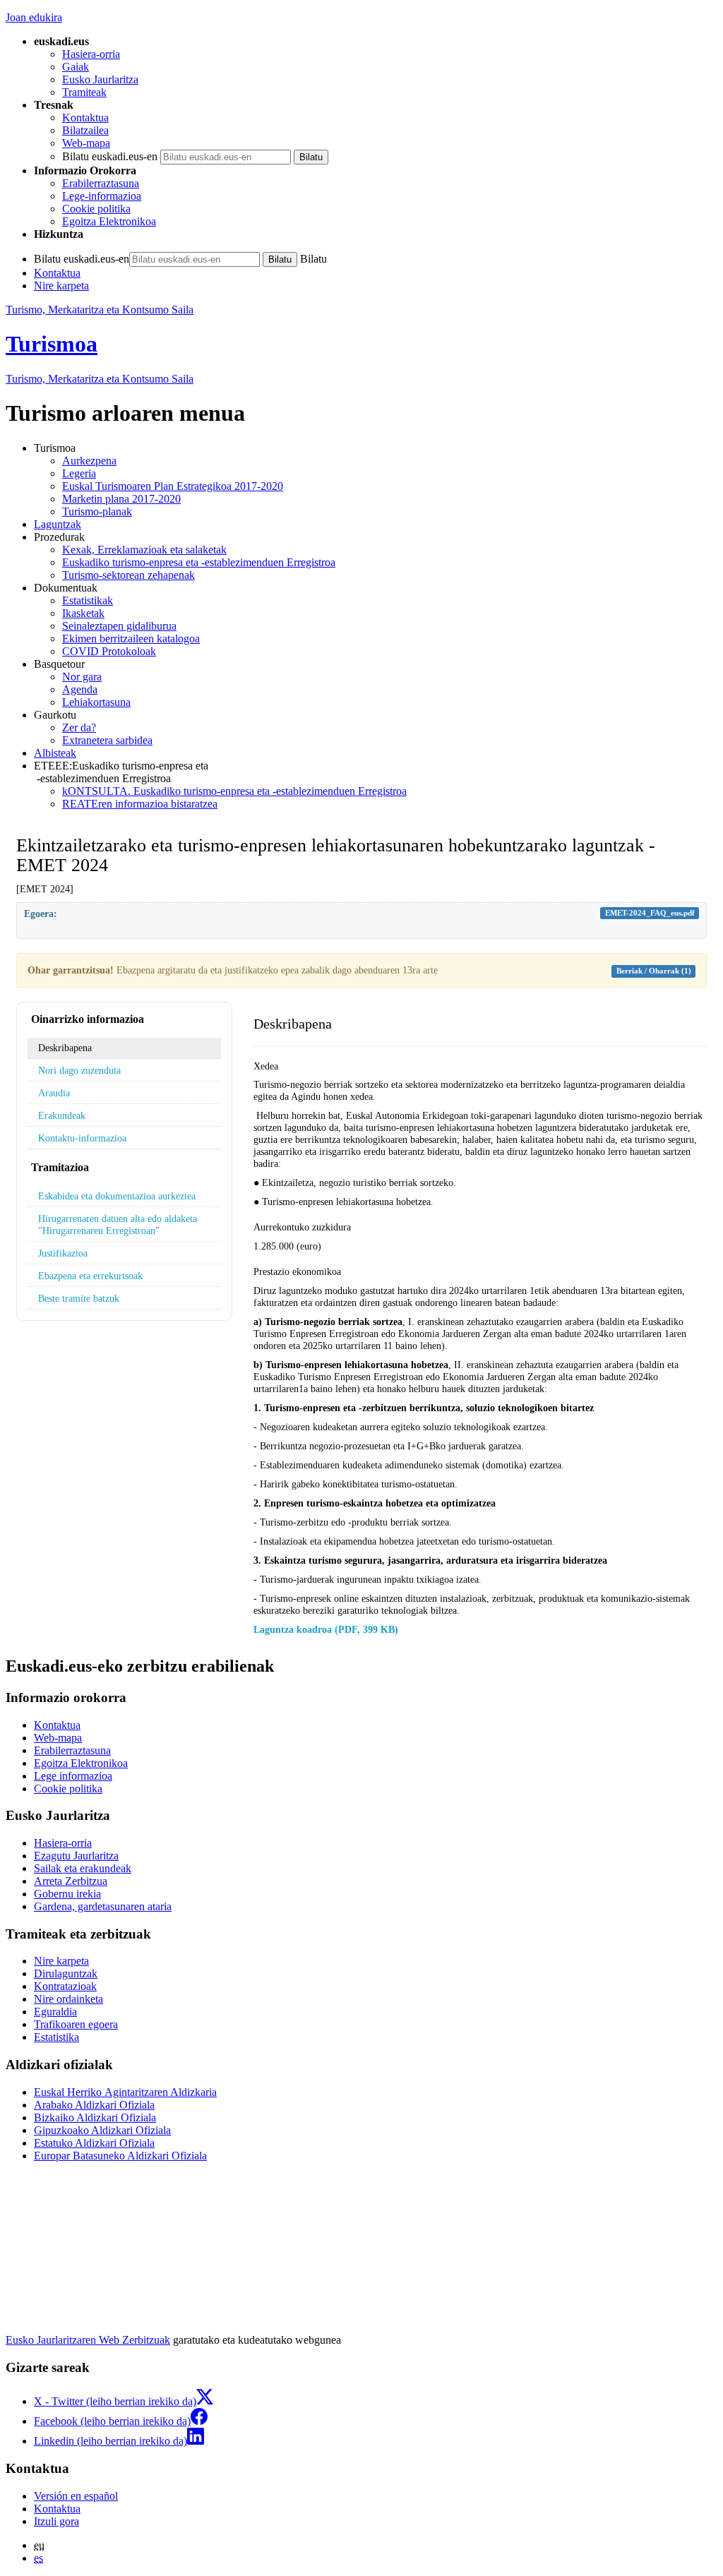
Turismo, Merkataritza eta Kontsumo (100, 379)
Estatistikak (88, 600)
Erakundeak (62, 1115)
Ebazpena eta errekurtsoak (90, 1276)
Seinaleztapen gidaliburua (119, 626)
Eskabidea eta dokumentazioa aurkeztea (117, 1196)
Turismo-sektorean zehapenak (129, 575)
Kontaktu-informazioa (82, 1138)
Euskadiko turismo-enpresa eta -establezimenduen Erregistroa (199, 562)
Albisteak (55, 753)
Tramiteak (84, 92)
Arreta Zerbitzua (71, 1881)
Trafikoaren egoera (76, 2024)
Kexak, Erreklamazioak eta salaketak (144, 550)
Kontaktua (85, 118)
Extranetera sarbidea (107, 740)
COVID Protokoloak (109, 651)
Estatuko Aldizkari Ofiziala (94, 2143)
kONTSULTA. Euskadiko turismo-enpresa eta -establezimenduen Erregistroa (234, 791)
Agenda (80, 689)
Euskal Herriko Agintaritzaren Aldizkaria (125, 2092)
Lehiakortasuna (96, 702)
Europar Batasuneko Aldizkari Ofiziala (120, 2156)
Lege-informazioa (102, 196)
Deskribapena (65, 1048)
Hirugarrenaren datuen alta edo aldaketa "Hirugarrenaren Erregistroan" (118, 1224)
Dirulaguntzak (66, 1973)
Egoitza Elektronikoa (109, 221)
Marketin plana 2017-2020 (121, 499)
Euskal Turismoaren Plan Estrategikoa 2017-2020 (173, 486)
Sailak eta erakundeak (83, 1868)
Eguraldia (55, 2012)
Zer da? (79, 727)
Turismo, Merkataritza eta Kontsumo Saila (100, 310)
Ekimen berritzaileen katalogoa (131, 639)
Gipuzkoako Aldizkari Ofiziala (102, 2130)
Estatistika (56, 2037)
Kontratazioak (65, 1986)
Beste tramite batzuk (79, 1298)
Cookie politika (96, 209)
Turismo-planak (97, 511)
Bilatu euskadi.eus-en (110, 156)
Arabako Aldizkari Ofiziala (94, 2105)
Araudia (54, 1093)
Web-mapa (86, 143)
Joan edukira (34, 17)
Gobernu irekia (67, 1894)
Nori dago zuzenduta (79, 1070)
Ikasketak (83, 613)
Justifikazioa (63, 1253)
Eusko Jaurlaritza (100, 79)
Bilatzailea (85, 130)
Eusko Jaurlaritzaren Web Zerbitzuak (88, 2340)
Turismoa (52, 344)
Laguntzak (58, 524)
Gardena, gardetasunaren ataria (103, 1906)
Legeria (79, 473)
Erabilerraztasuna (101, 183)
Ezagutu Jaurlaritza (76, 1856)
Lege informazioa (73, 1776)
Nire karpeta (61, 286)
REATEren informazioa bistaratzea (140, 804)
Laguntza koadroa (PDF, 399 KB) (326, 1629)
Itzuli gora (56, 2521)
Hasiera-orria (91, 54)
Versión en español (76, 2496)
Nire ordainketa (68, 1999)
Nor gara (82, 677)
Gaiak (76, 67)
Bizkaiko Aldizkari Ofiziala (95, 2117)
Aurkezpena (89, 461)
